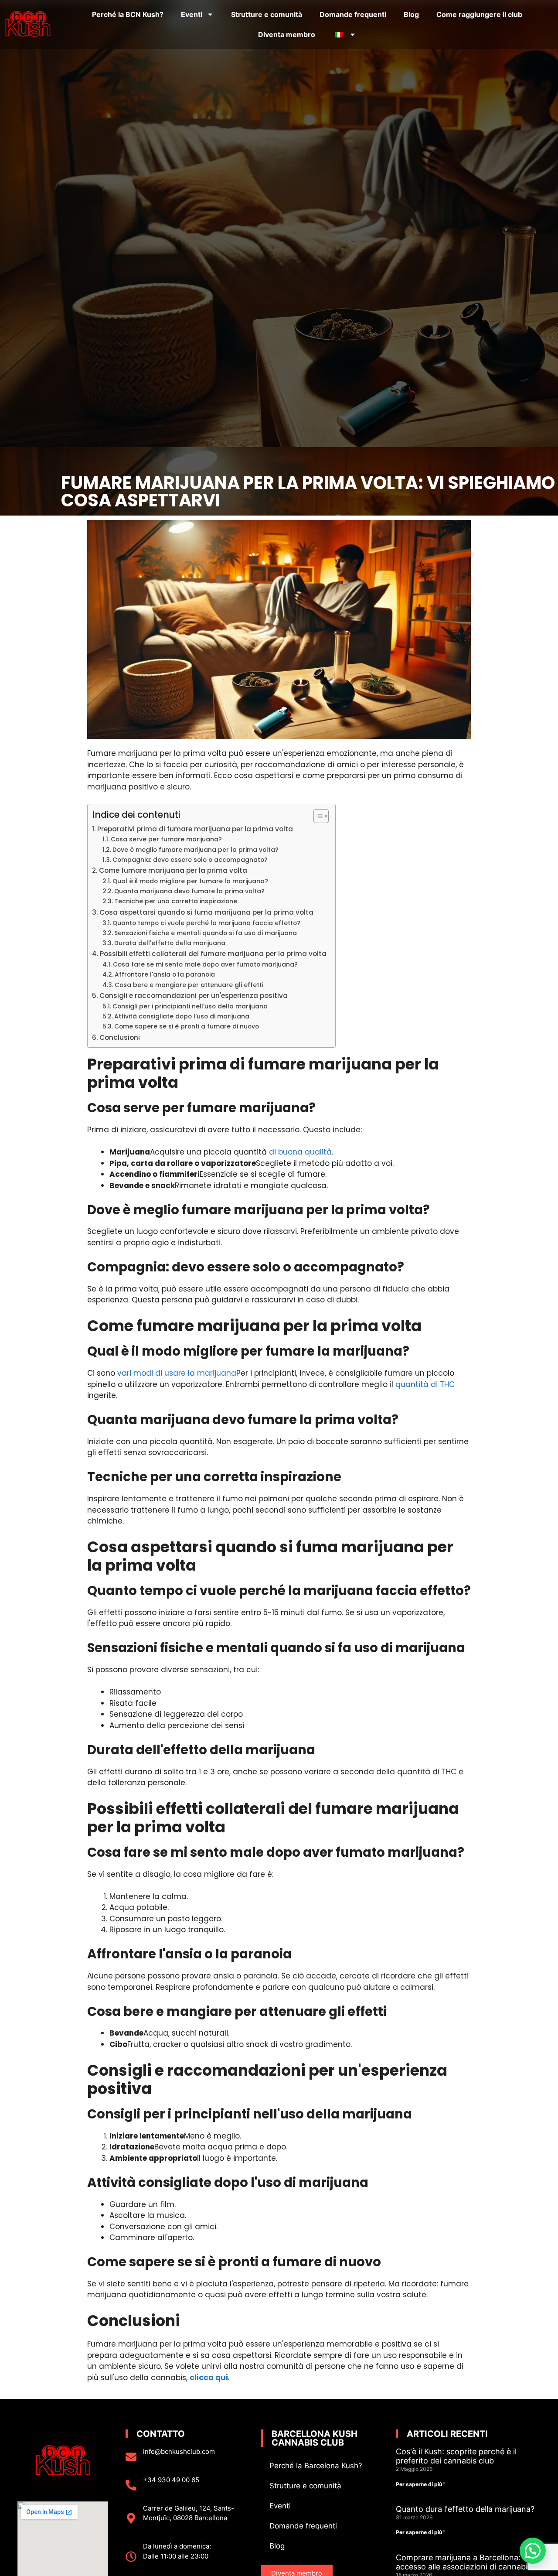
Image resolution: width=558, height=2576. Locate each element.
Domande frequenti (353, 14)
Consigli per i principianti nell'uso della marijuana (190, 1006)
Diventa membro (287, 34)
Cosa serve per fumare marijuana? (166, 839)
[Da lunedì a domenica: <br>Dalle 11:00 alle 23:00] (131, 2557)
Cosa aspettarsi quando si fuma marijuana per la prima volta (206, 912)
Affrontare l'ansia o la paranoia (165, 975)
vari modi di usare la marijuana (177, 1373)
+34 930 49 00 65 (171, 2480)
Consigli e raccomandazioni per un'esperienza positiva (194, 996)
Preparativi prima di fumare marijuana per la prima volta (195, 829)
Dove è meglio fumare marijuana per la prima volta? (196, 850)
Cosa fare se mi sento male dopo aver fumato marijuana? (205, 965)
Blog (411, 14)
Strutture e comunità (267, 14)
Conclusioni (120, 1037)
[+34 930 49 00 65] (131, 2485)
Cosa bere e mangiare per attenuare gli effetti (189, 985)
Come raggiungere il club (479, 14)
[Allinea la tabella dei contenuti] (317, 816)
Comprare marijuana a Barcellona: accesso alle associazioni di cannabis (464, 2562)
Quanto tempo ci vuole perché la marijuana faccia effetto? (206, 923)
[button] (533, 2551)
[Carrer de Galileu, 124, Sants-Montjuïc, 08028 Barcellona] (131, 2518)
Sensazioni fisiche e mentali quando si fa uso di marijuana (206, 933)
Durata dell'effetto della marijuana (170, 943)
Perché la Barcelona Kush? (316, 2466)
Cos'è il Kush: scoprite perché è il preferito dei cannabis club (456, 2456)
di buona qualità (300, 1152)
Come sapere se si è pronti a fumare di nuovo (187, 1027)
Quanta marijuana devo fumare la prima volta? (189, 891)
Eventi (192, 14)
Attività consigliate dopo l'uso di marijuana (182, 1016)
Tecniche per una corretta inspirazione (176, 901)
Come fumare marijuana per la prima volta (173, 870)
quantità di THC (425, 1384)
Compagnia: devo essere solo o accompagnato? (190, 860)
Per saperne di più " (421, 2484)
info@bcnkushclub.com (179, 2451)
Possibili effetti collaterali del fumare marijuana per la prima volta (213, 954)
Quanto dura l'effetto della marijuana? (465, 2509)
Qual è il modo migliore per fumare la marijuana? (190, 881)
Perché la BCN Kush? (128, 14)
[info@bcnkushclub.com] (131, 2457)
